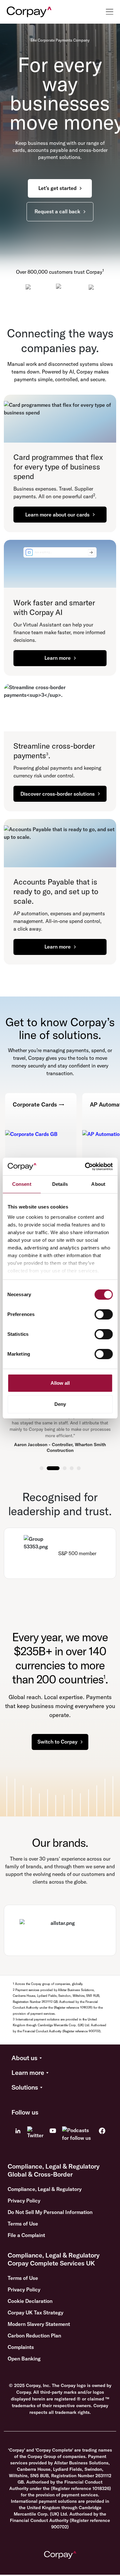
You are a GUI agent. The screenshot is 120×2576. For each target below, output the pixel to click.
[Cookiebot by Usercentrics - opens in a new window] (85, 1167)
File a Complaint (26, 2235)
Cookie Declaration (30, 2301)
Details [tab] (60, 1184)
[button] (60, 2058)
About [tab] (98, 1184)
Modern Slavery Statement (39, 2324)
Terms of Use (23, 2224)
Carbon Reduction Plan (34, 2336)
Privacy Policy (24, 2201)
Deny (60, 1404)
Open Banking (24, 2359)
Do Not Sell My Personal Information (50, 2212)
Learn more (58, 658)
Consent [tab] (22, 1184)
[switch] (104, 1314)
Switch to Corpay (57, 1742)
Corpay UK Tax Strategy (36, 2312)
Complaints (21, 2347)
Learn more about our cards (57, 515)
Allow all (60, 1383)
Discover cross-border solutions (58, 794)
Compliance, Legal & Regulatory (45, 2189)
